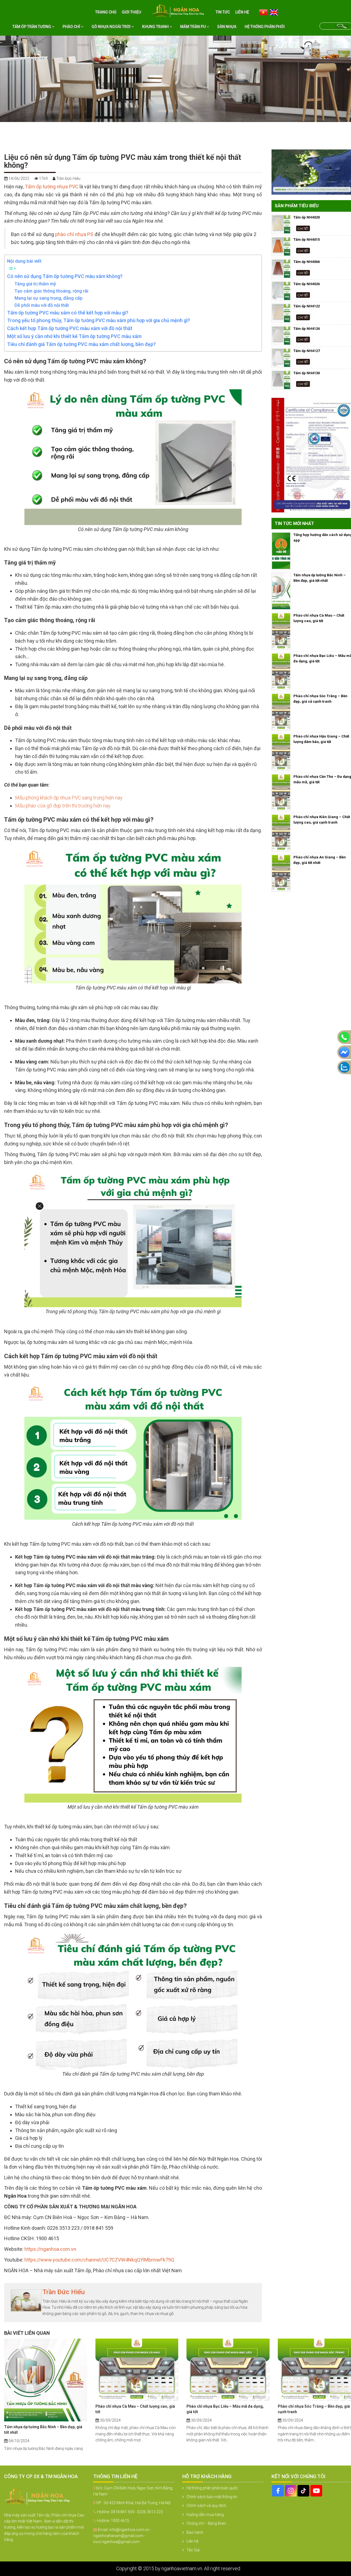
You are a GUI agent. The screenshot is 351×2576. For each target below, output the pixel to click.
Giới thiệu (131, 12)
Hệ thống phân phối (265, 27)
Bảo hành (195, 2532)
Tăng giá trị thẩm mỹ (35, 284)
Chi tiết (303, 228)
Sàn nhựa (227, 27)
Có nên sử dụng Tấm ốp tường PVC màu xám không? (65, 276)
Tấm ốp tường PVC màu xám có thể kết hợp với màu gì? (68, 313)
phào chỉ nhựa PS (74, 234)
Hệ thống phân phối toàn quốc (212, 2488)
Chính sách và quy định (206, 2506)
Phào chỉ (72, 27)
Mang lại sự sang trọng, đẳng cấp (49, 298)
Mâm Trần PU (193, 27)
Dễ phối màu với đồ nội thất (42, 305)
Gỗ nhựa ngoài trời (111, 27)
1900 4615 (120, 2521)
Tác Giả (193, 2550)
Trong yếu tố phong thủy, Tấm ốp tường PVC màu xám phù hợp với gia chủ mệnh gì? (99, 320)
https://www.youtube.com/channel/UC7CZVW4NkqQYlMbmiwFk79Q (99, 2260)
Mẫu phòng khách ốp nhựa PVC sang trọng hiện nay (69, 798)
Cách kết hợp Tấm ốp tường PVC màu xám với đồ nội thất (70, 328)
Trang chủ (106, 12)
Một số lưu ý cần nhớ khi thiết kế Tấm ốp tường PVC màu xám (74, 336)
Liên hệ (242, 12)
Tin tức (223, 12)
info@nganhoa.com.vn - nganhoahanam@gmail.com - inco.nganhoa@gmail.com (122, 2536)
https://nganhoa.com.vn (50, 2249)
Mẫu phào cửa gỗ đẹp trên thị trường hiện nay (63, 806)
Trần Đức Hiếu (64, 2292)
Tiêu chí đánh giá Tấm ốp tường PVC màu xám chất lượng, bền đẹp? (81, 344)
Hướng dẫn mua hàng (205, 2515)
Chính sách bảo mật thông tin (212, 2497)
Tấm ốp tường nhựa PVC (52, 187)
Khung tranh (156, 27)
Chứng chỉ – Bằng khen (206, 2523)
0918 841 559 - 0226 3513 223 (137, 2512)
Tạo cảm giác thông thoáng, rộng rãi (51, 291)
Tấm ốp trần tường (32, 27)
